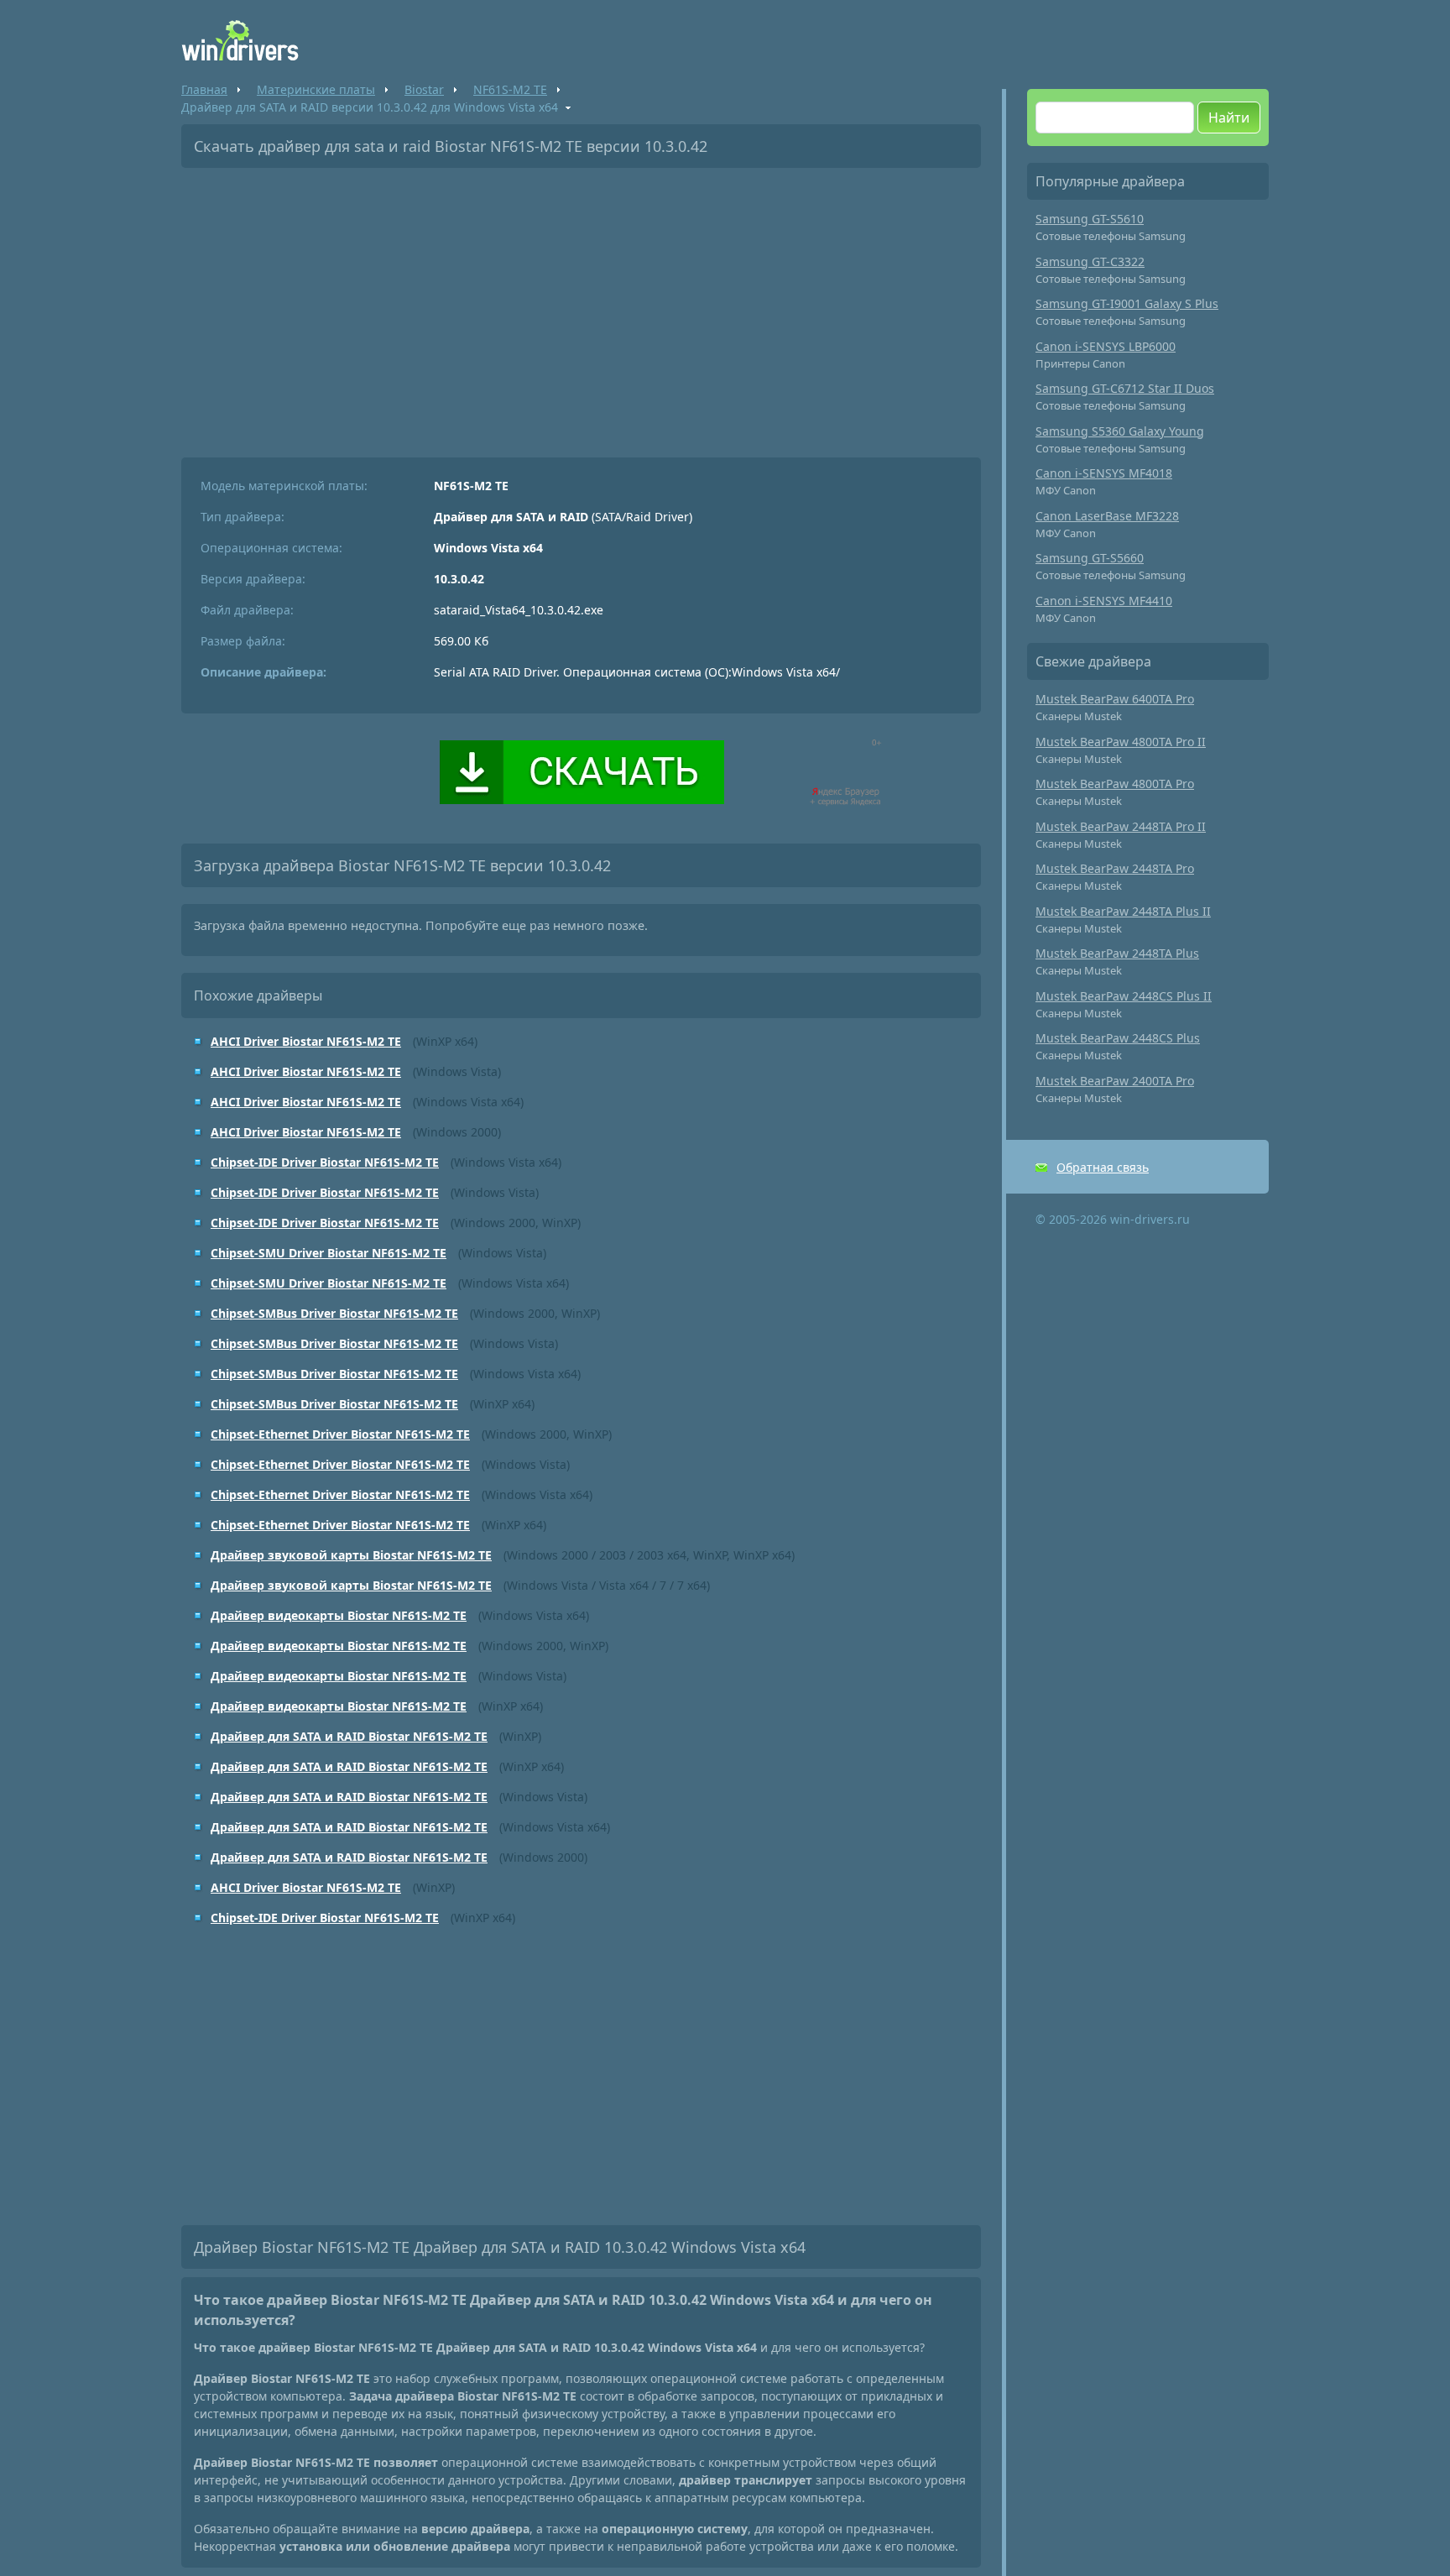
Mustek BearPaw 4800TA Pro (1115, 784)
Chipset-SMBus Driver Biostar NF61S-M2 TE (334, 1313)
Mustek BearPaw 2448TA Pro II (1121, 826)
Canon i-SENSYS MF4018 (1104, 473)
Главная (204, 89)
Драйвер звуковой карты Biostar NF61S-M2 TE (351, 1555)
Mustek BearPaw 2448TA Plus (1117, 953)
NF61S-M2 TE (510, 89)
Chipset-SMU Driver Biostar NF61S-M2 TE (329, 1253)
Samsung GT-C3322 (1090, 261)
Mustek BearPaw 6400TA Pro (1115, 699)
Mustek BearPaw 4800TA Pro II (1121, 742)
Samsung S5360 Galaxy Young (1120, 431)
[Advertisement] (581, 306)
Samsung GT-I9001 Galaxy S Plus (1127, 303)
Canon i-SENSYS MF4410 (1104, 601)
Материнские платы (316, 89)
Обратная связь (1103, 1167)
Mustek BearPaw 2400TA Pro (1115, 1081)
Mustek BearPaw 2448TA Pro (1115, 868)
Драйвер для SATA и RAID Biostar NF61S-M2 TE (349, 1736)
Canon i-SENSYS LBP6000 (1106, 346)
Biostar (424, 89)
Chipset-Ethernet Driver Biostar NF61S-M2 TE (340, 1434)
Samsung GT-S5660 (1090, 558)
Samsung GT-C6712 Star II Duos (1125, 388)
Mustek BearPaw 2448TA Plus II (1123, 911)
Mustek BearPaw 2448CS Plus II (1124, 996)
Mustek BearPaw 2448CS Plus (1118, 1038)
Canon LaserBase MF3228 (1107, 516)
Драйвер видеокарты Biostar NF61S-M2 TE (339, 1615)
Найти (1229, 118)
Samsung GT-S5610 (1090, 219)
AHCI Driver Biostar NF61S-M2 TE (306, 1041)
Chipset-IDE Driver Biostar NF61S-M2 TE (325, 1162)
